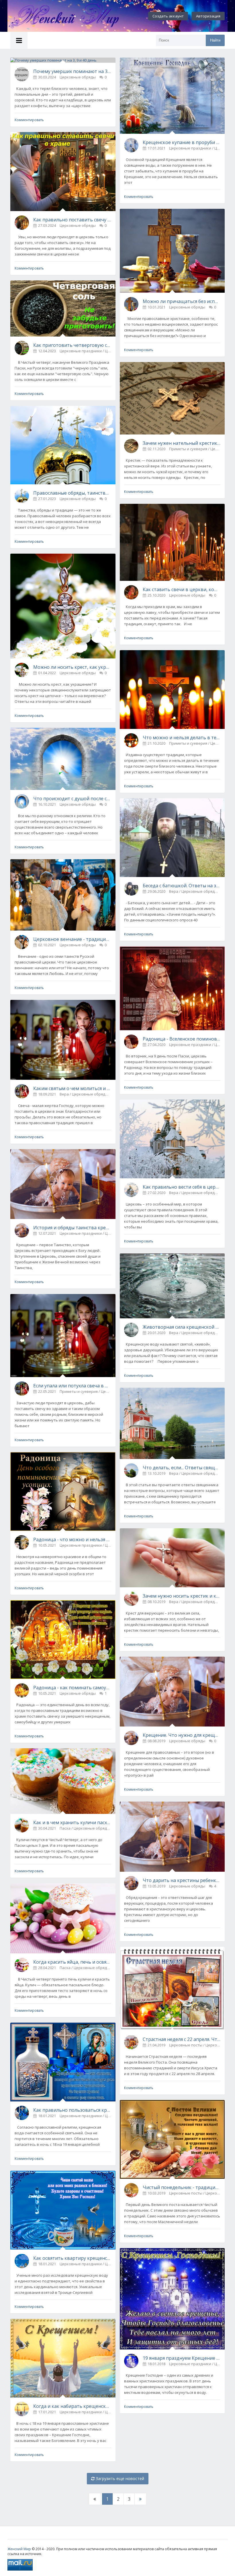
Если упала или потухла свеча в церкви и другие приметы (72, 1386)
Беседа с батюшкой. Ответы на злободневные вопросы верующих (182, 886)
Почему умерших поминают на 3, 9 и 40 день (72, 71)
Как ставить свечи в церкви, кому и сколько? (182, 589)
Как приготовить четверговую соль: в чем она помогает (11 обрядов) (72, 345)
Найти (215, 40)
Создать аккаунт (168, 16)
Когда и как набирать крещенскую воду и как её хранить (72, 2406)
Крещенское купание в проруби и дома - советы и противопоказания (182, 142)
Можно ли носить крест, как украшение (72, 667)
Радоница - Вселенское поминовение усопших (182, 1039)
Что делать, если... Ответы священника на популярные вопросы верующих (182, 1468)
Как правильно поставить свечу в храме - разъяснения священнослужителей (72, 220)
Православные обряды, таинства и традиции (72, 493)
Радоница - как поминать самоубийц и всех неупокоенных (72, 1688)
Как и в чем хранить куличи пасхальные (72, 1822)
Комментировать (29, 120)
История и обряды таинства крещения (72, 1228)
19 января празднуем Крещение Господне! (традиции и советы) (182, 2358)
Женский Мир (19, 2549)
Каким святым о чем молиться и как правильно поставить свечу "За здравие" (72, 1088)
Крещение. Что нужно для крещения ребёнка (182, 1735)
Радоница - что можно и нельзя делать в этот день (72, 1539)
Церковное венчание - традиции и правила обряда (72, 939)
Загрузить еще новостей (119, 2478)
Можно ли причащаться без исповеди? (182, 301)
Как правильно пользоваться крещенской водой (72, 2110)
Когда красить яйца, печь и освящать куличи (72, 1962)
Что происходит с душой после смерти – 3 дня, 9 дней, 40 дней (72, 799)
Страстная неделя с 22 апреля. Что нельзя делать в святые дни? (182, 2039)
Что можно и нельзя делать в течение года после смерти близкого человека (182, 738)
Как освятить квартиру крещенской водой (72, 2258)
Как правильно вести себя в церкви (182, 1187)
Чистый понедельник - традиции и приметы (182, 2187)
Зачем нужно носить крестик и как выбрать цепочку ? (182, 1596)
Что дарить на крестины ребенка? (182, 1880)
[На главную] (70, 16)
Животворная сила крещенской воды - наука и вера (182, 1327)
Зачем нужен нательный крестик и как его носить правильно (182, 443)
